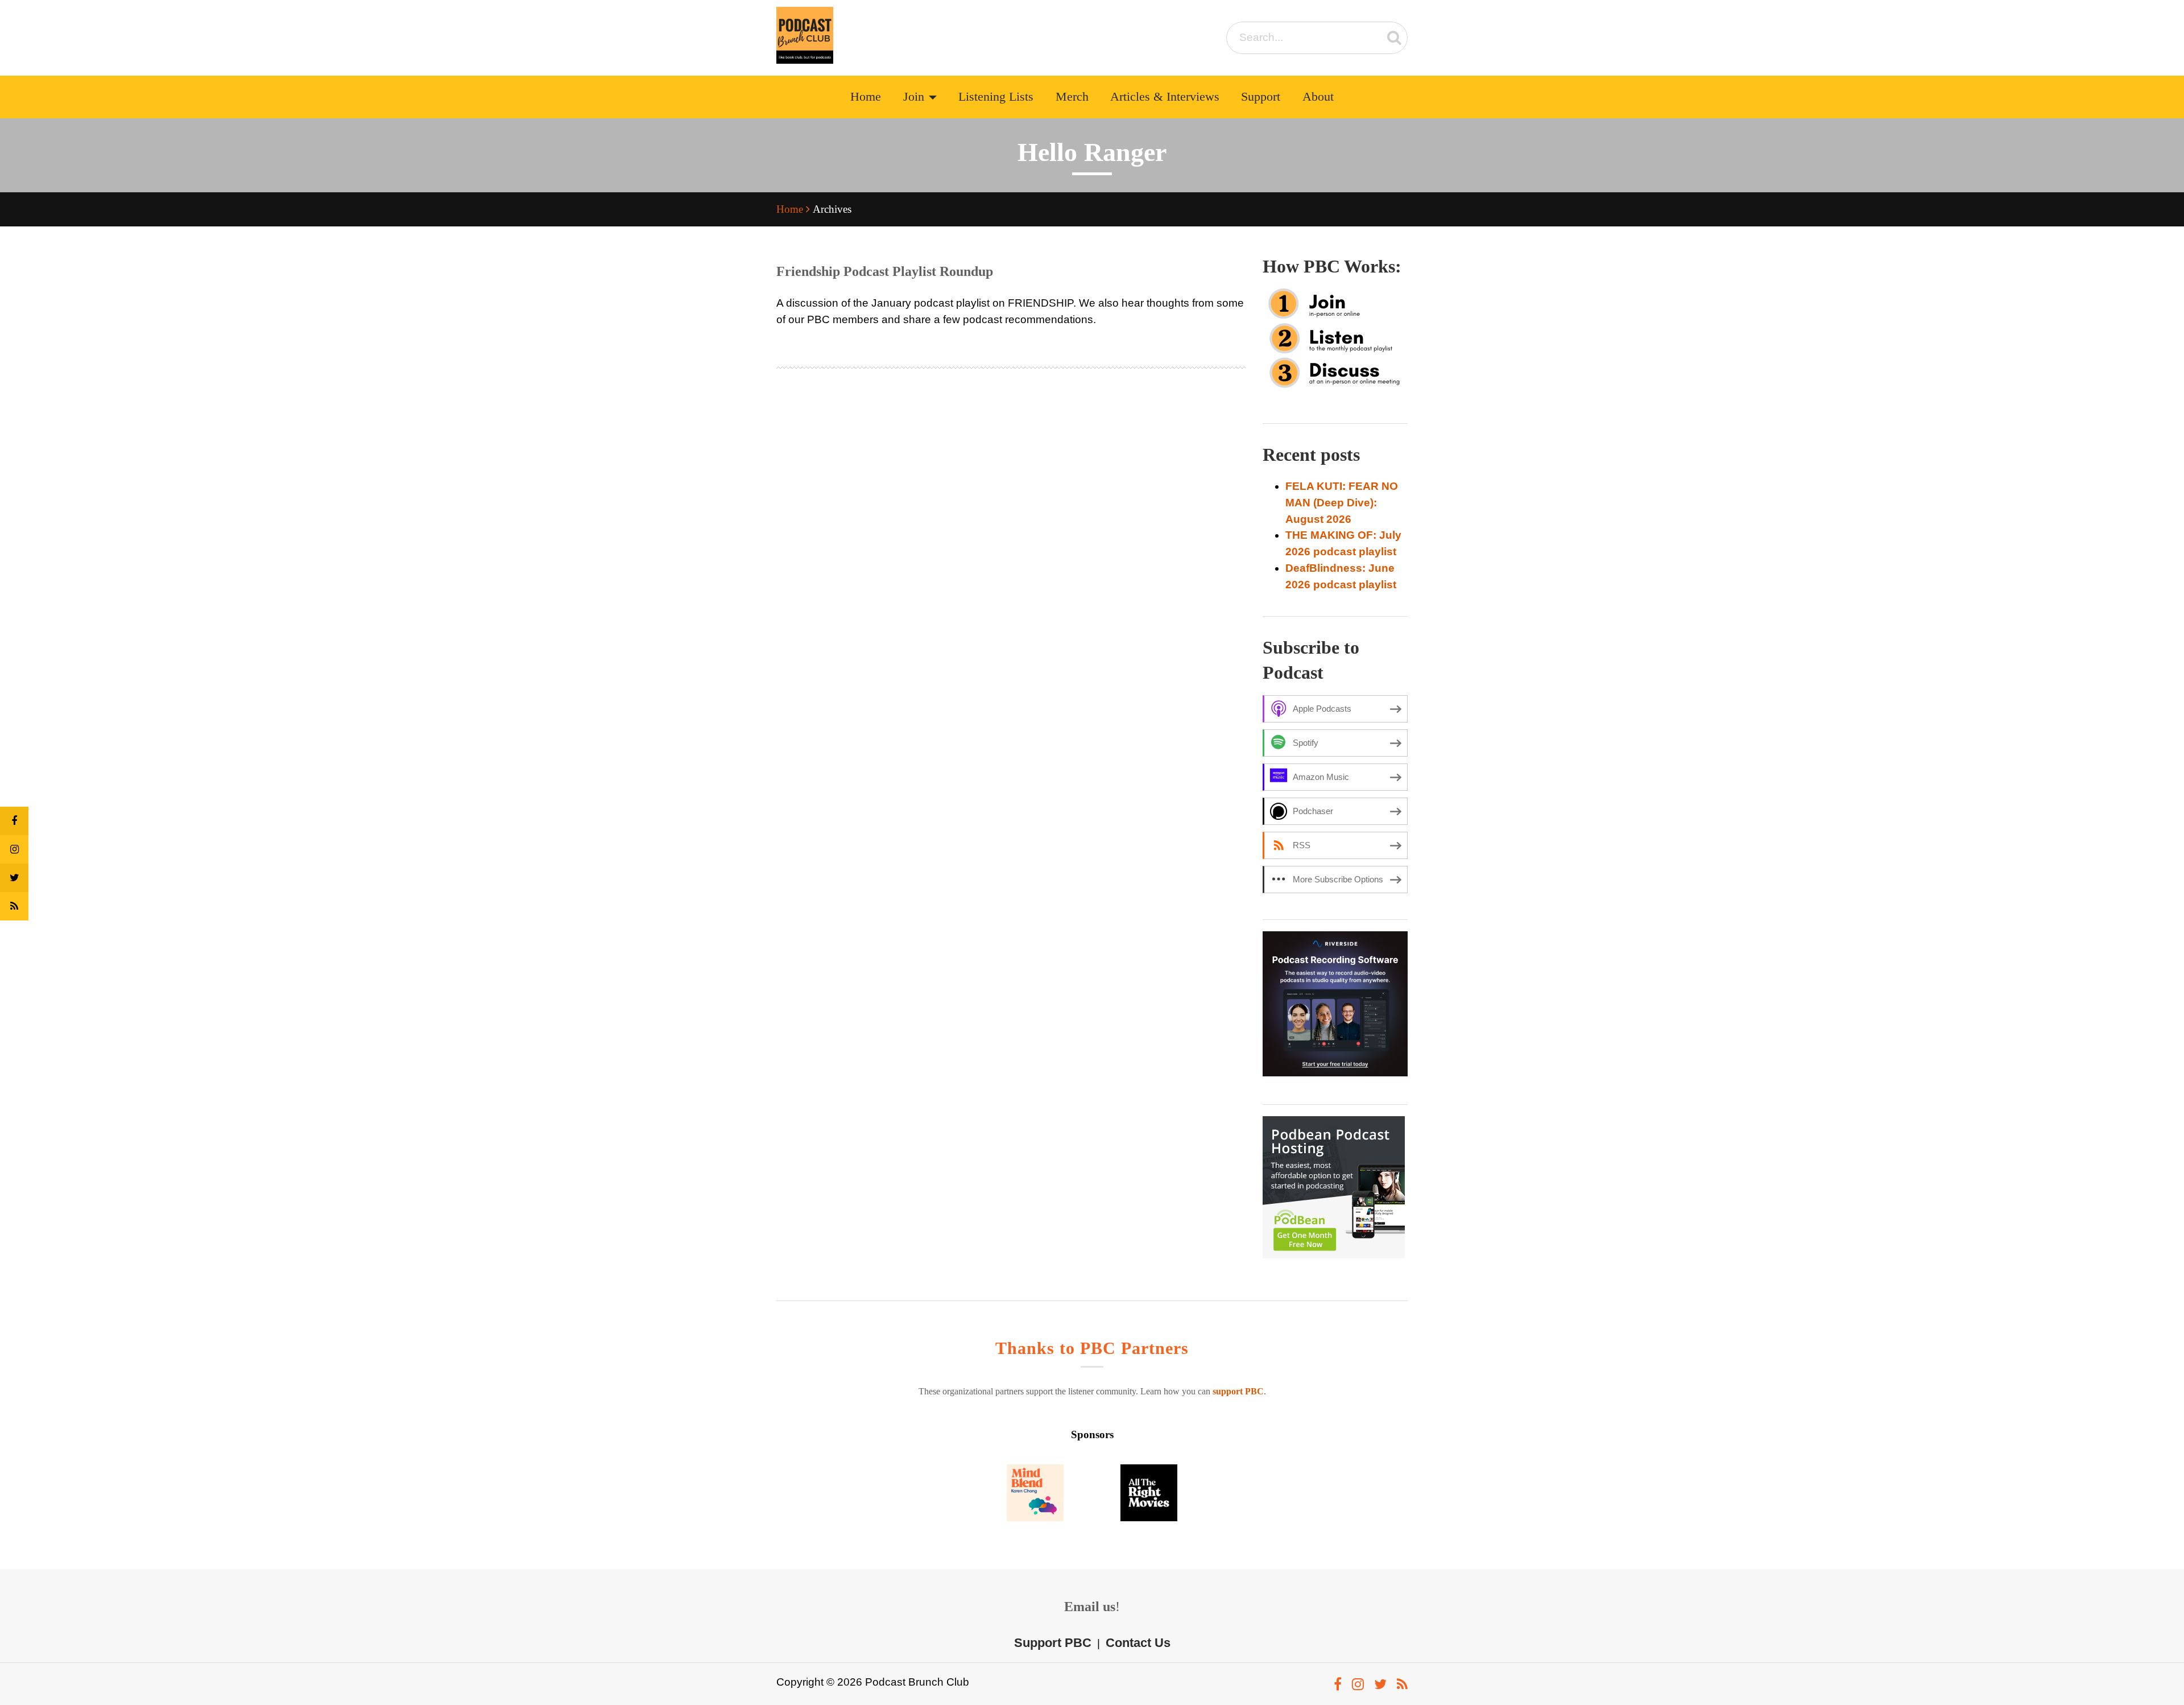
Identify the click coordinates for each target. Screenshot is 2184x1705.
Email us (1090, 1607)
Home (866, 97)
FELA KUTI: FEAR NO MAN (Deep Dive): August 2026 (1342, 503)
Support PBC (1053, 1643)
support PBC (1238, 1391)
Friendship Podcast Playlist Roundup (885, 271)
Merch (1072, 97)
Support (1261, 97)
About (1318, 97)
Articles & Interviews (1165, 97)
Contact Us (1138, 1643)
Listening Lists (996, 97)
